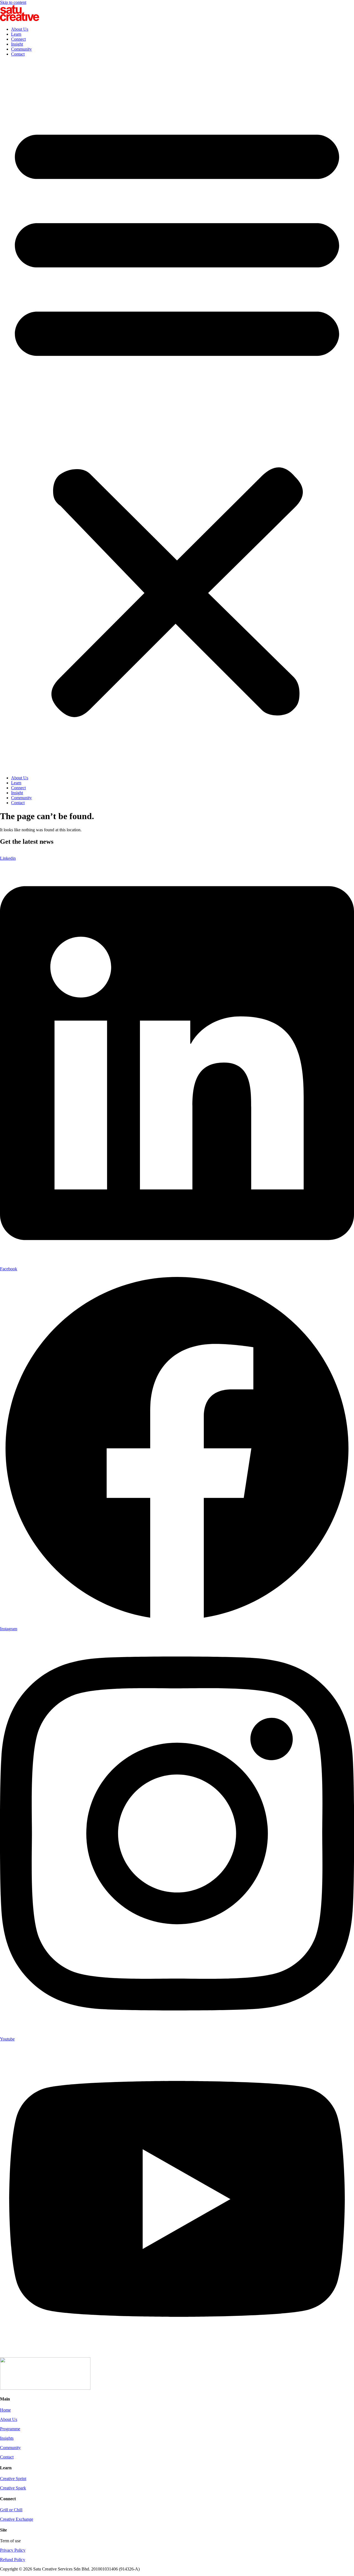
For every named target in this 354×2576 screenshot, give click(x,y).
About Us (20, 29)
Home (5, 2410)
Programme (10, 2429)
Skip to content (13, 2)
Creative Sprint (13, 2479)
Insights (7, 2438)
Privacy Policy (13, 2550)
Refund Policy (13, 2560)
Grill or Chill (11, 2510)
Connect (18, 39)
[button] (177, 416)
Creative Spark (13, 2488)
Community (21, 49)
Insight (17, 44)
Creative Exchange (17, 2519)
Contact (18, 54)
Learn (16, 34)
